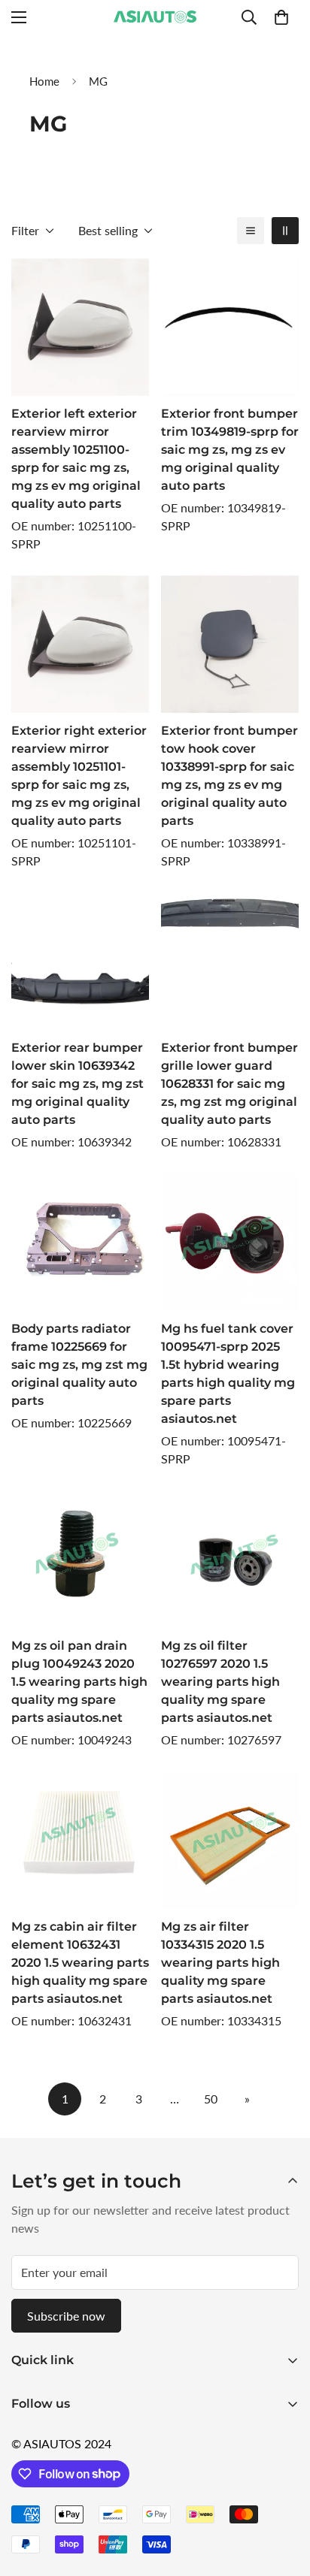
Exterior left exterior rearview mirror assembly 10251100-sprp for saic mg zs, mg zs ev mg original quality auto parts (76, 459)
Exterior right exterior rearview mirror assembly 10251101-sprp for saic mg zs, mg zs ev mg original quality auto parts (79, 776)
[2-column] (285, 231)
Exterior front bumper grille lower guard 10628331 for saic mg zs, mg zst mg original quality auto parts (229, 1084)
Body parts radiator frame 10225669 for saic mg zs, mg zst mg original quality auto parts (79, 1365)
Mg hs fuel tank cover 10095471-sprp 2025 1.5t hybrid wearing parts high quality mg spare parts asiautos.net (228, 1374)
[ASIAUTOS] (155, 17)
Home (44, 81)
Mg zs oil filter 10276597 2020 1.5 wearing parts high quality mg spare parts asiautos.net (220, 1682)
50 (211, 2099)
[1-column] (251, 231)
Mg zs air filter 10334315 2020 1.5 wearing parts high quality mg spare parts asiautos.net (220, 1963)
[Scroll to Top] (283, 2496)
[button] (281, 17)
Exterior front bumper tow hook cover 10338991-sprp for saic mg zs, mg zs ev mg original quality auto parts (229, 776)
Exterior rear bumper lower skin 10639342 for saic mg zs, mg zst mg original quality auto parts (77, 1084)
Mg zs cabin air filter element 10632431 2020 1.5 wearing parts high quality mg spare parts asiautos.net (80, 1963)
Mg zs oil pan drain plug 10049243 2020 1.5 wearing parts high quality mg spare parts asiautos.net (79, 1682)
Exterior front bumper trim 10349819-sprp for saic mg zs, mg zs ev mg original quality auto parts (230, 450)
